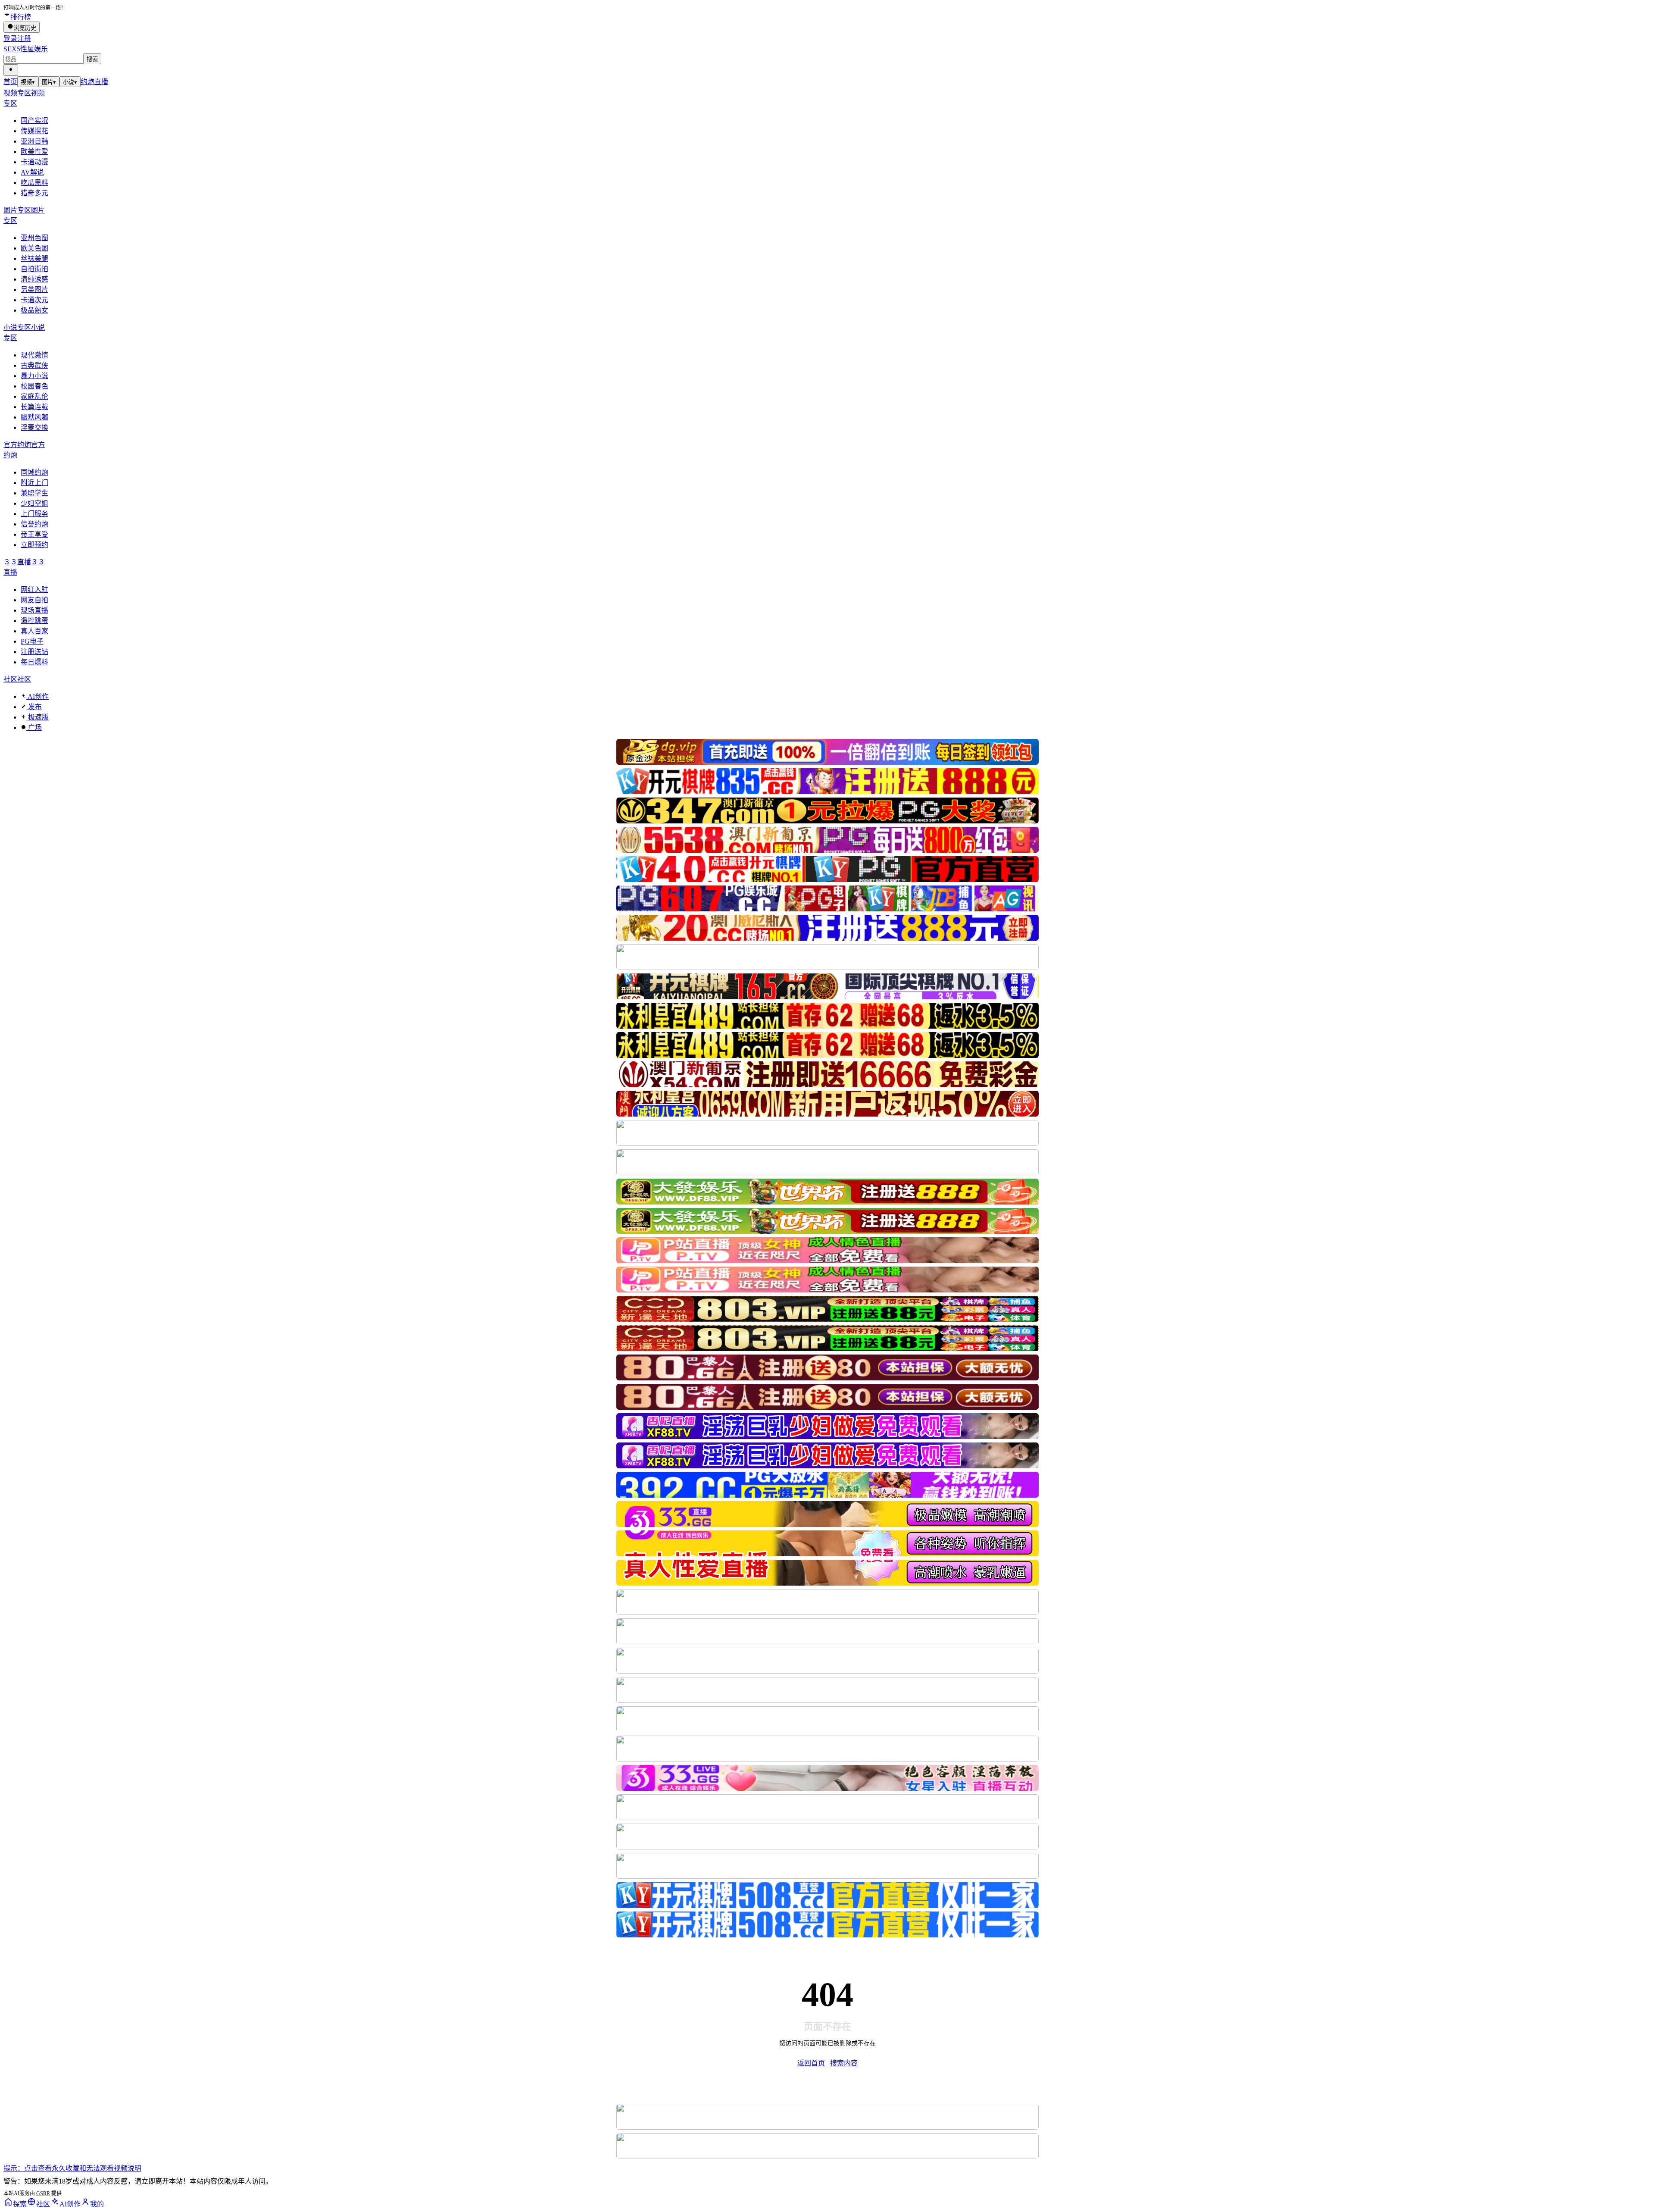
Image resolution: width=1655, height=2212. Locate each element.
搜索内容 (844, 2063)
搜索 (92, 59)
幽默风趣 (34, 417)
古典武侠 (34, 365)
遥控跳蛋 (34, 621)
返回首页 (811, 2063)
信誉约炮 (34, 524)
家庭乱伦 (34, 396)
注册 (24, 39)
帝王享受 (34, 534)
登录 (10, 39)
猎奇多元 (34, 193)
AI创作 (37, 696)
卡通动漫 (34, 162)
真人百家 (34, 631)
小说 (70, 82)
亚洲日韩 (34, 141)
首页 (10, 82)
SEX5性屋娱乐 (26, 49)
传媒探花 (34, 131)
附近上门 (34, 483)
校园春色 (34, 386)
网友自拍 (34, 600)
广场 (34, 727)
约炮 (87, 82)
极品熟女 (34, 310)
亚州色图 (34, 238)
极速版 (37, 717)
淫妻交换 (34, 427)
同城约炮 (34, 472)
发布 (34, 707)
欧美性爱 (34, 152)
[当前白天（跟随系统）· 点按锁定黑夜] (11, 70)
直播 (101, 82)
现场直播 (34, 610)
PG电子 (32, 641)
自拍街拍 (34, 269)
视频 (28, 82)
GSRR (43, 2193)
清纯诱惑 (34, 279)
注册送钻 (34, 652)
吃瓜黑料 (34, 183)
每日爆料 (34, 662)
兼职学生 (34, 493)
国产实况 (34, 120)
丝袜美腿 (34, 258)
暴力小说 (34, 376)
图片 (49, 82)
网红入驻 (34, 590)
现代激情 (34, 355)
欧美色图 (34, 248)
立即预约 (34, 545)
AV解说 (32, 172)
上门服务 (34, 514)
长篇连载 (34, 407)
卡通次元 (34, 300)
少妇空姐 (34, 503)
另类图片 (34, 289)
